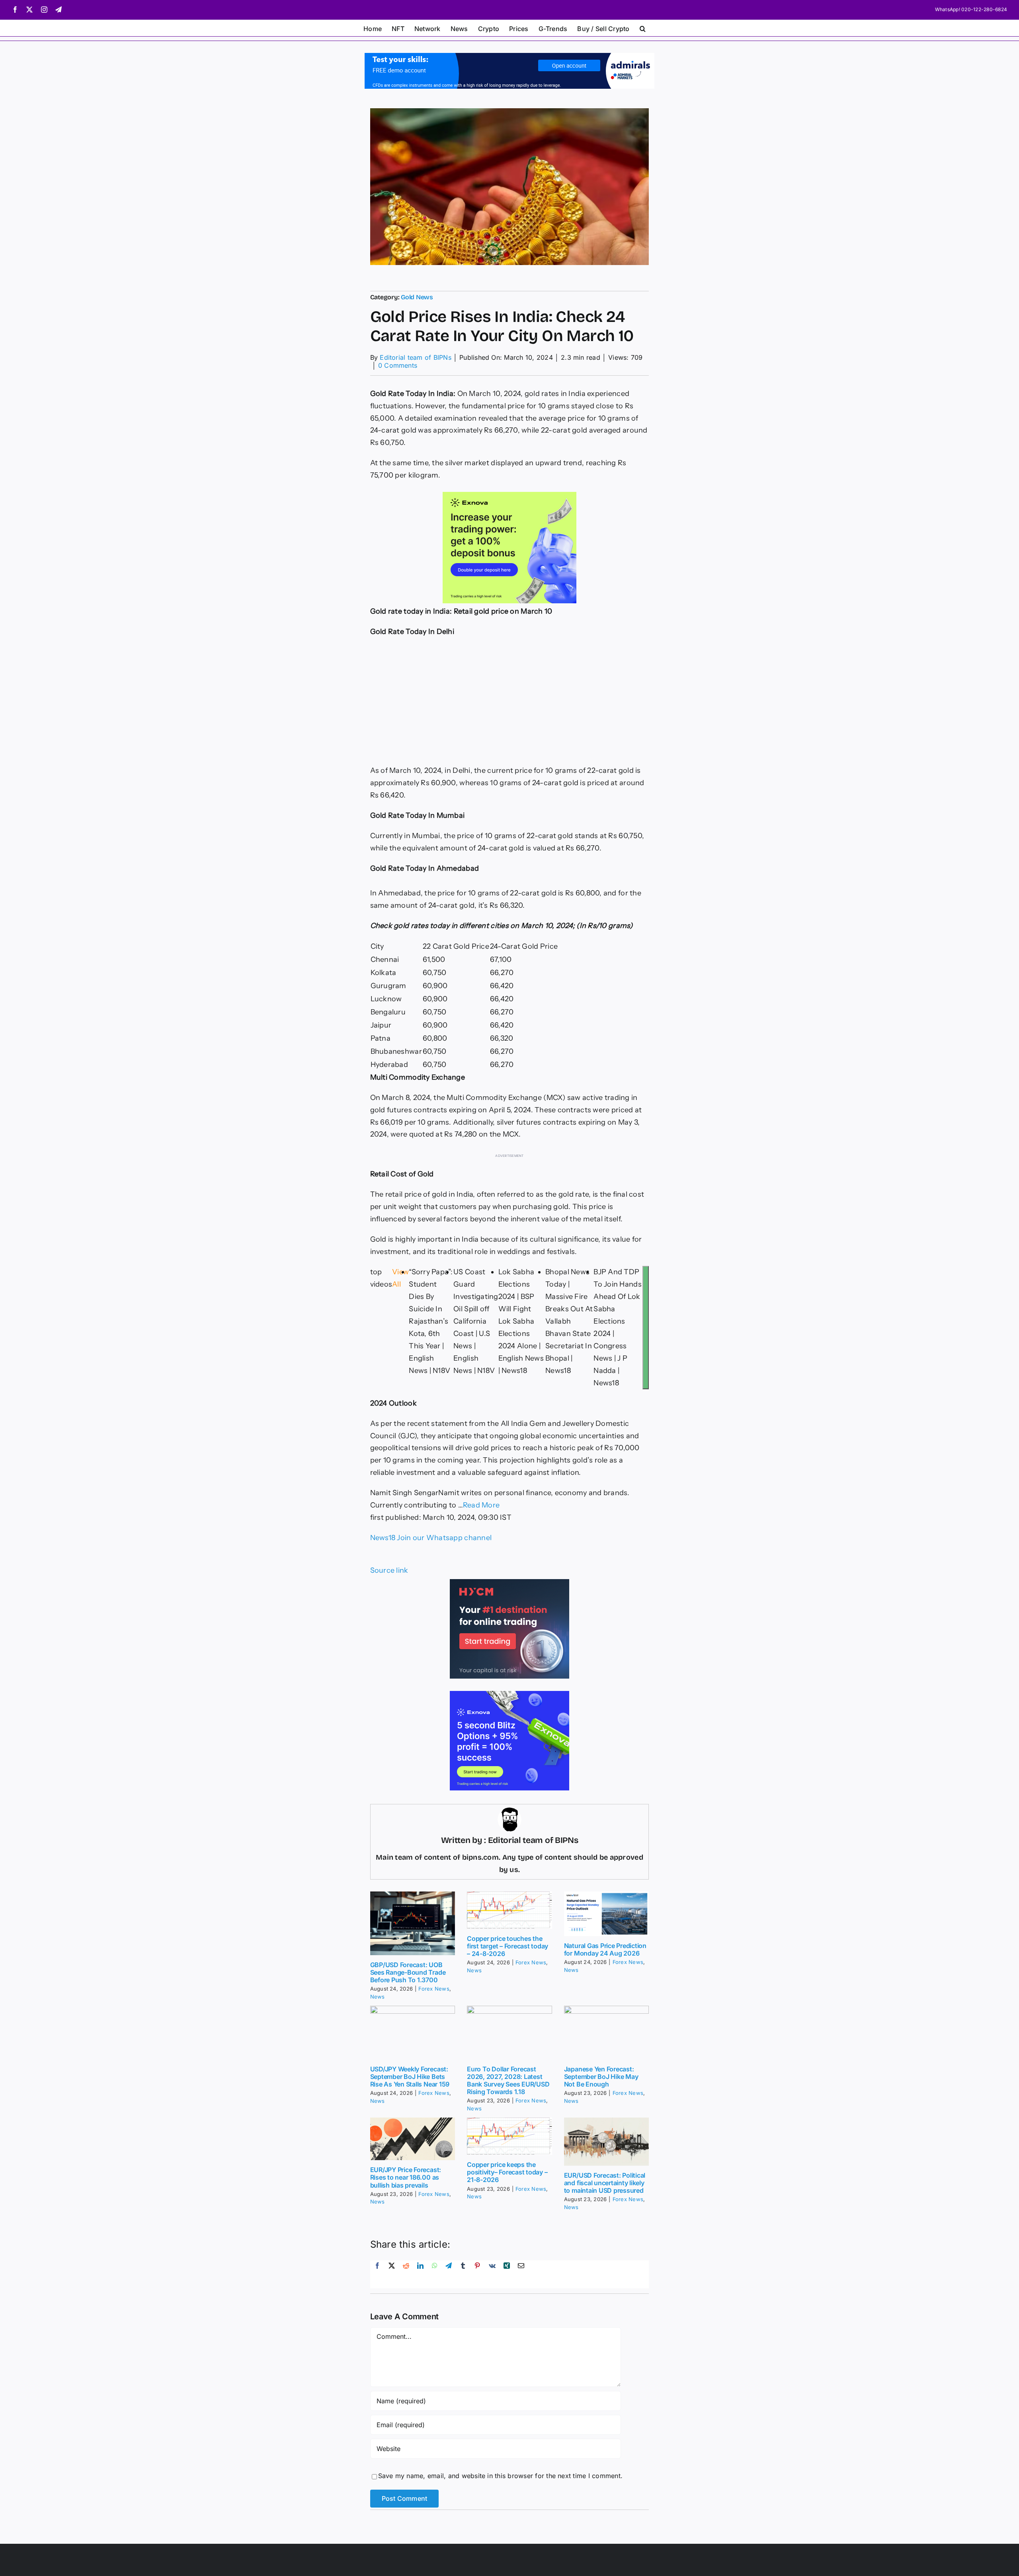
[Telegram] (449, 2274)
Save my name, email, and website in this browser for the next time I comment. (500, 2476)
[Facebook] (377, 2274)
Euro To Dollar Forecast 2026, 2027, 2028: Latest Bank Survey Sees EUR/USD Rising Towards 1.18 (508, 2081)
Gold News (417, 297)
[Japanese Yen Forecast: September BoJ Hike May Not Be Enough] (607, 2033)
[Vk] (492, 2274)
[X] (392, 2274)
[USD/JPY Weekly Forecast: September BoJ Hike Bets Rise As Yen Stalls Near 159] (413, 2033)
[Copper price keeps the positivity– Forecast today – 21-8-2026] (509, 2136)
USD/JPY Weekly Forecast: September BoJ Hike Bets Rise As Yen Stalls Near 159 (410, 2077)
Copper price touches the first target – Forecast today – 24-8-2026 (508, 1946)
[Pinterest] (477, 2274)
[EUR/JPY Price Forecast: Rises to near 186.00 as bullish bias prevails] (413, 2139)
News (378, 1997)
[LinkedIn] (420, 2274)
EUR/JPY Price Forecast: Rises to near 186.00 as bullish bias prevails (406, 2177)
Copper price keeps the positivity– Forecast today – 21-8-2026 (507, 2172)
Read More (481, 1505)
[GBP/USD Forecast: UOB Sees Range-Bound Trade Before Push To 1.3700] (413, 1923)
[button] (643, 28)
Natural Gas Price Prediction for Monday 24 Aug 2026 (605, 1949)
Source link (389, 1570)
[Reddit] (406, 2274)
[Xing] (507, 2274)
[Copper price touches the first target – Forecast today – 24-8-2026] (509, 1910)
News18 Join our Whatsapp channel (431, 1538)
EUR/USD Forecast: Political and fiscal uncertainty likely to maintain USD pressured (605, 2183)
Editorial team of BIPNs (416, 357)
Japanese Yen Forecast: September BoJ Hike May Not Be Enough (601, 2077)
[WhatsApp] (435, 2274)
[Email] (521, 2274)
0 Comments (398, 365)
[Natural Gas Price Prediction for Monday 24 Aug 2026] (607, 1914)
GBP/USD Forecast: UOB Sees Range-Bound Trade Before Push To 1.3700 (408, 1972)
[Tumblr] (463, 2274)
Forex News (434, 1989)
